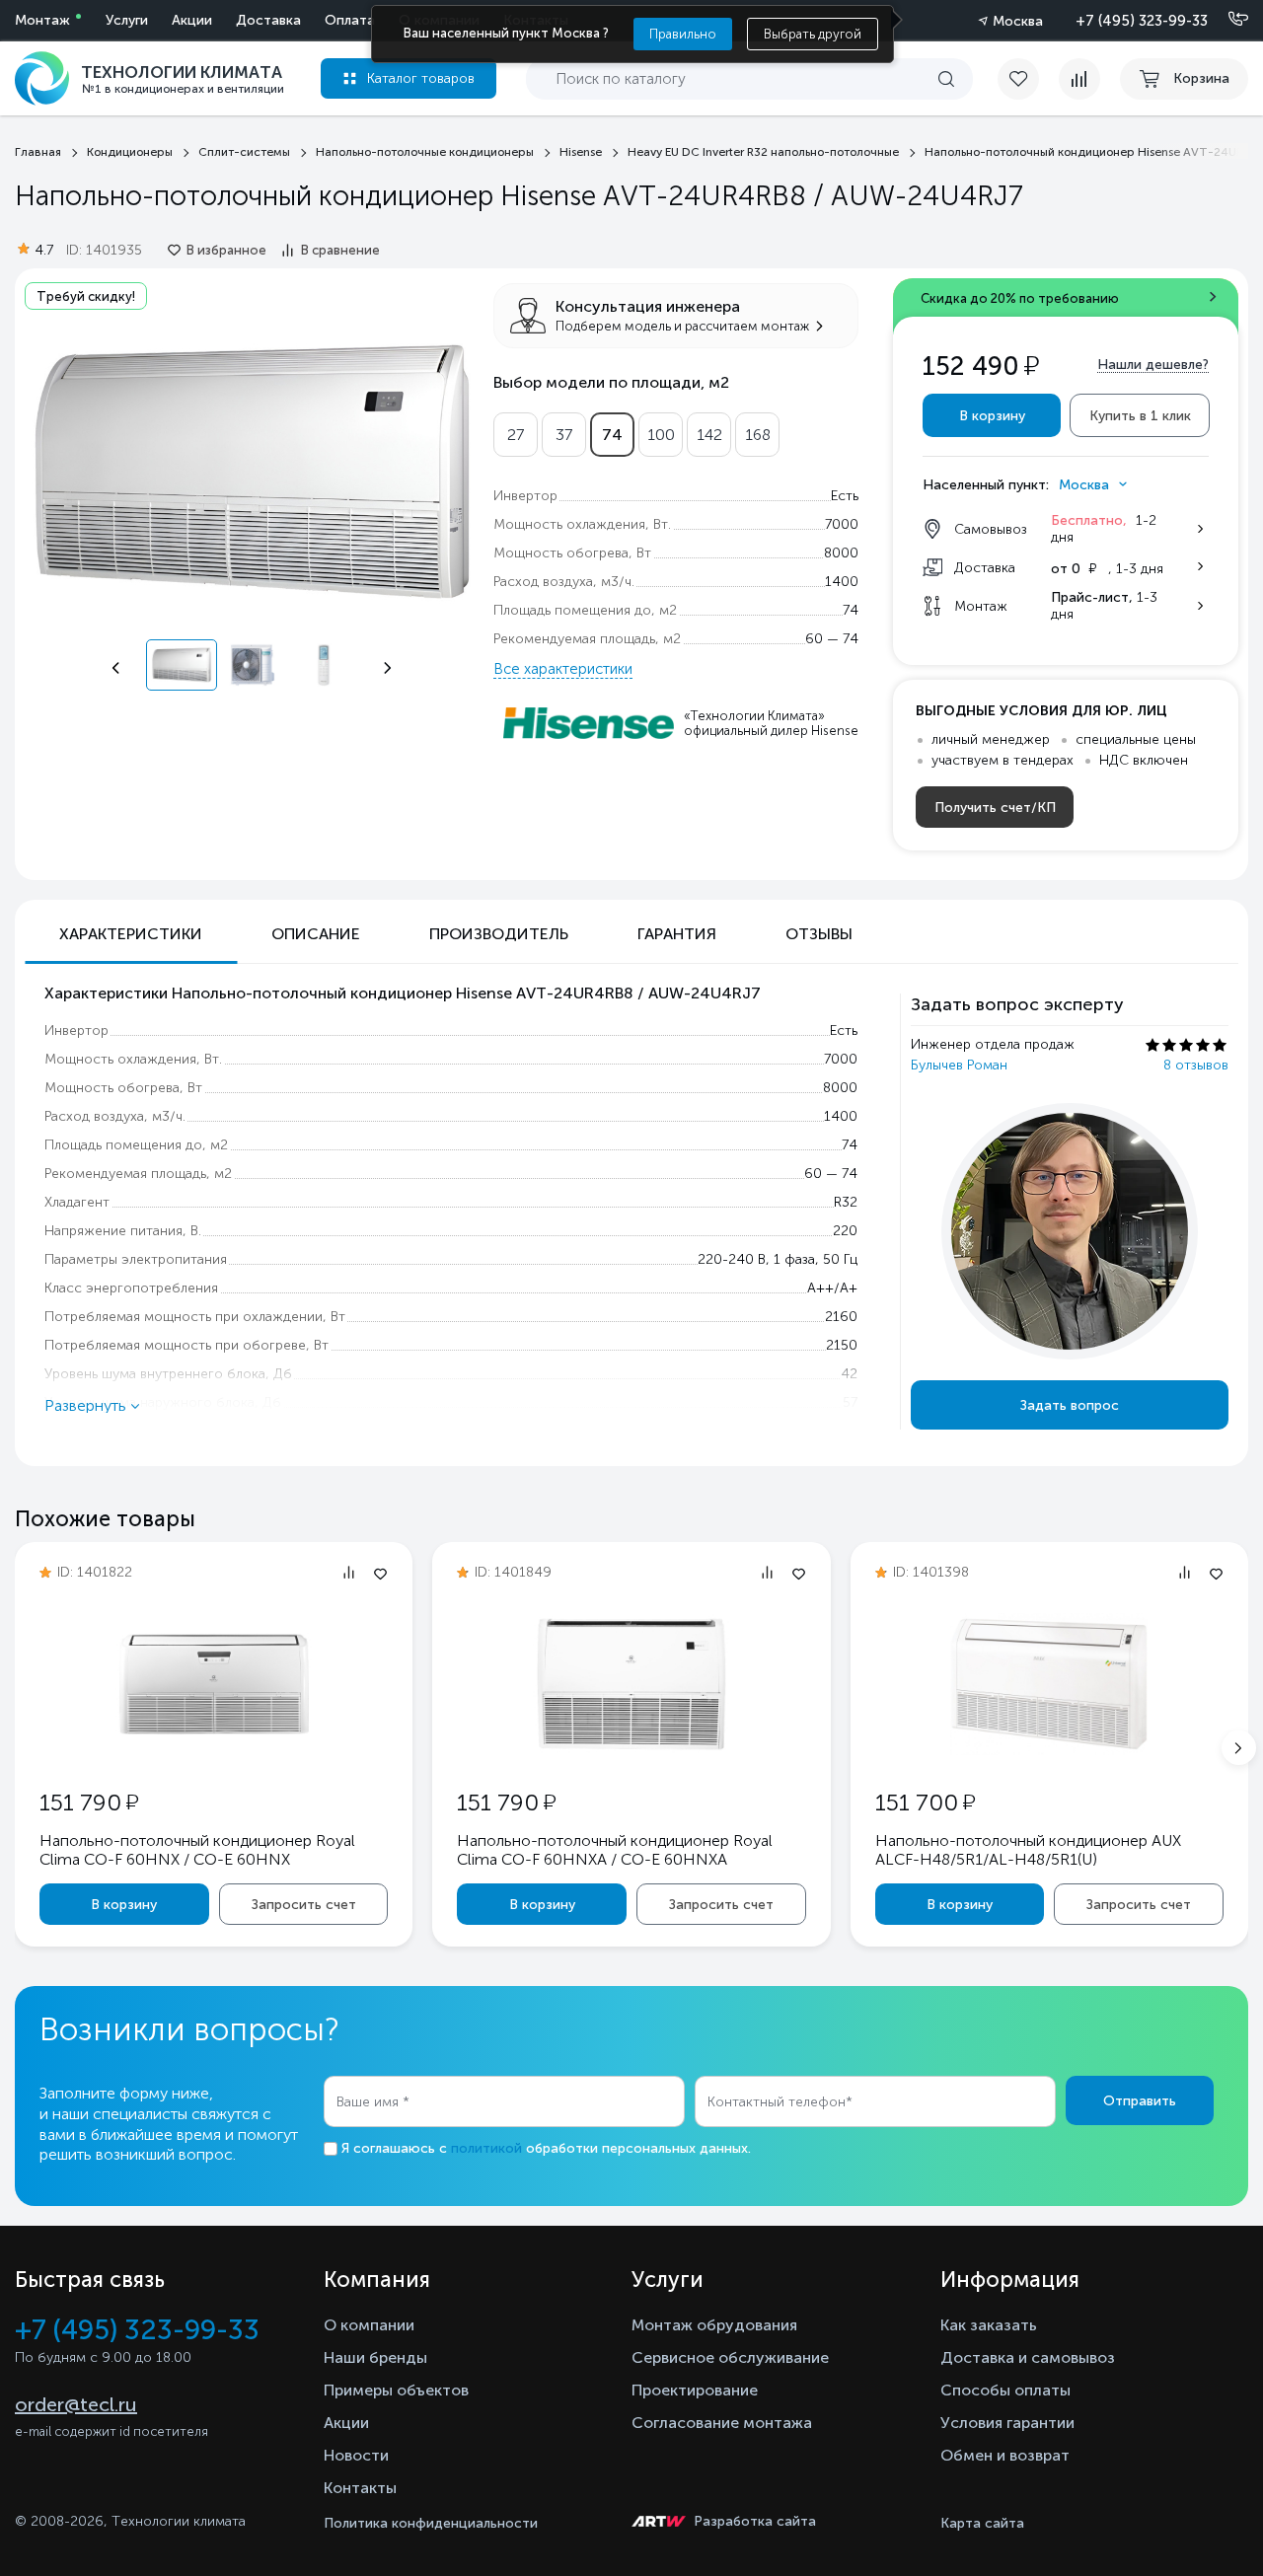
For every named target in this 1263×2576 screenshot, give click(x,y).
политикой (486, 2148)
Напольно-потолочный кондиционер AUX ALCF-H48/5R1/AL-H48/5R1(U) (1028, 1850)
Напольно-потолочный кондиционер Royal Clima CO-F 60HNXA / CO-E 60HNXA (615, 1850)
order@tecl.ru (76, 2404)
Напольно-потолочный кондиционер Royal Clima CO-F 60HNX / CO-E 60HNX (197, 1850)
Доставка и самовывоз (1028, 2357)
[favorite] (1028, 79)
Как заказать (989, 2325)
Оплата (350, 20)
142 (709, 435)
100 (661, 435)
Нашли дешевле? (1153, 365)
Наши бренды (375, 2357)
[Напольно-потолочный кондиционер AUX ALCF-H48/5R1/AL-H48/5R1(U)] (1049, 1750)
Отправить (1140, 2101)
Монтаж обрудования (714, 2325)
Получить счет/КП (995, 808)
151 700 (925, 1802)
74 (612, 435)
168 (758, 435)
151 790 (89, 1802)
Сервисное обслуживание (730, 2357)
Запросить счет (304, 1905)
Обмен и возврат (1005, 2455)
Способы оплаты (1005, 2390)
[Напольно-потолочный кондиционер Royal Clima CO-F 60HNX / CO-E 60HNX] (214, 1749)
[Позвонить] (1226, 20)
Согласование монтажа (722, 2423)
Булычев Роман (959, 1065)
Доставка (268, 20)
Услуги (127, 20)
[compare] (1079, 79)
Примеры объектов (396, 2390)
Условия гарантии (1007, 2423)
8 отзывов (1196, 1065)
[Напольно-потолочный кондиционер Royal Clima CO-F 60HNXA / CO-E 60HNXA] (631, 1750)
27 (516, 435)
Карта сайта (982, 2523)
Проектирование (695, 2390)
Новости (356, 2455)
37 (564, 435)
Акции (192, 20)
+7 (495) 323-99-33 (1142, 21)
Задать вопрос (1070, 1405)
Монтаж (42, 20)
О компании (369, 2325)
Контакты (360, 2488)
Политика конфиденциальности (431, 2523)
